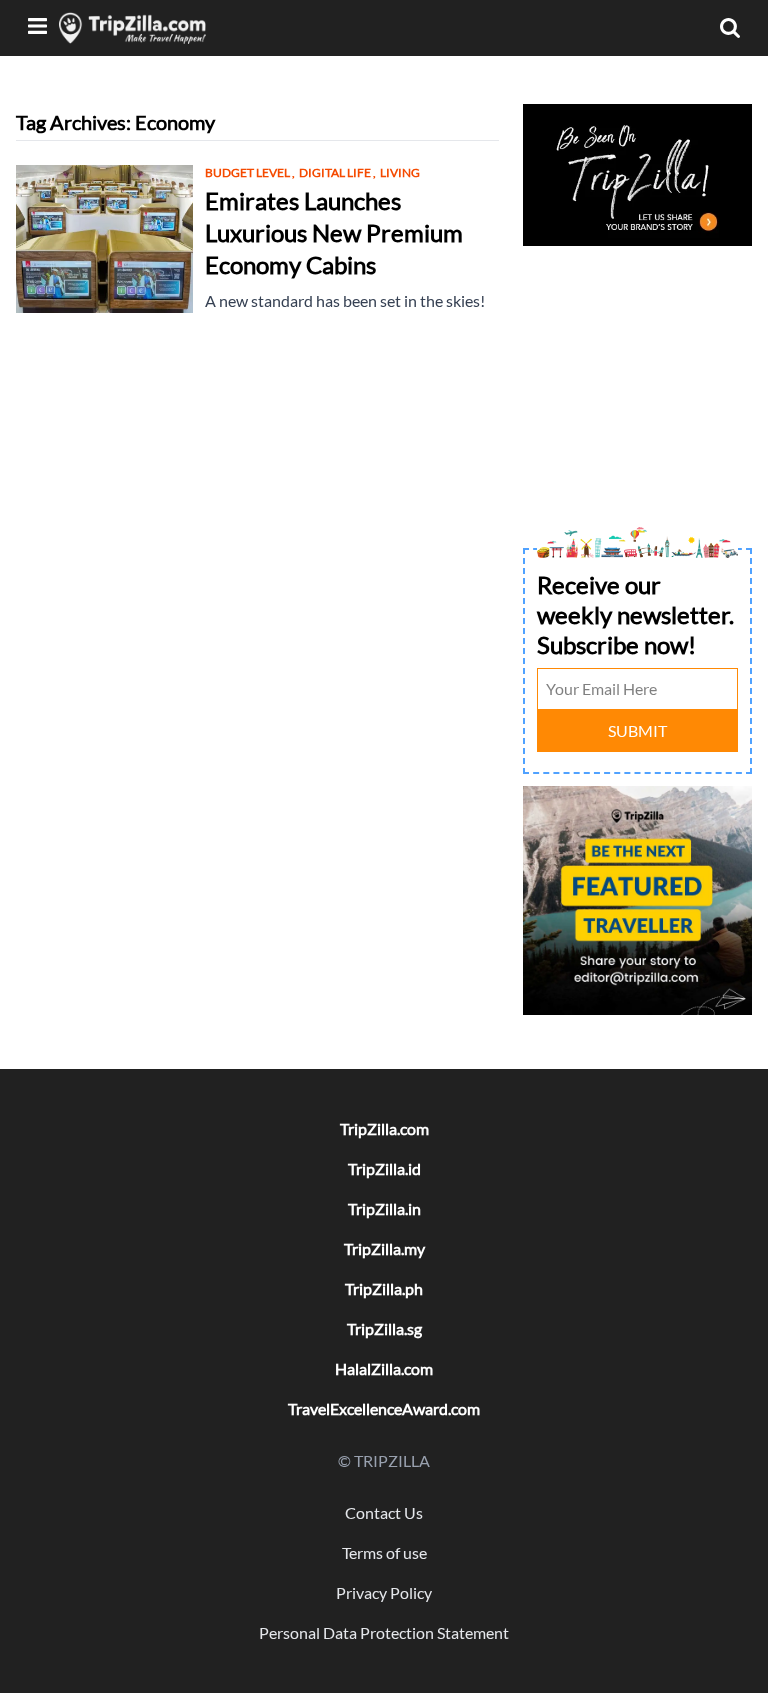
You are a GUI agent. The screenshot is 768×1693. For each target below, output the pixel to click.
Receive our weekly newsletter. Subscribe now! (635, 614)
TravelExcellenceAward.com (384, 1408)
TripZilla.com (384, 1128)
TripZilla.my (384, 1248)
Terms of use (384, 1552)
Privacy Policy (384, 1592)
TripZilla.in (384, 1208)
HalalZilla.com (384, 1368)
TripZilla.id (384, 1168)
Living (400, 172)
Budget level (250, 172)
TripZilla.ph (384, 1288)
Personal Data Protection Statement (384, 1632)
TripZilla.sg (384, 1328)
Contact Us (384, 1512)
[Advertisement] (637, 352)
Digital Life (337, 172)
